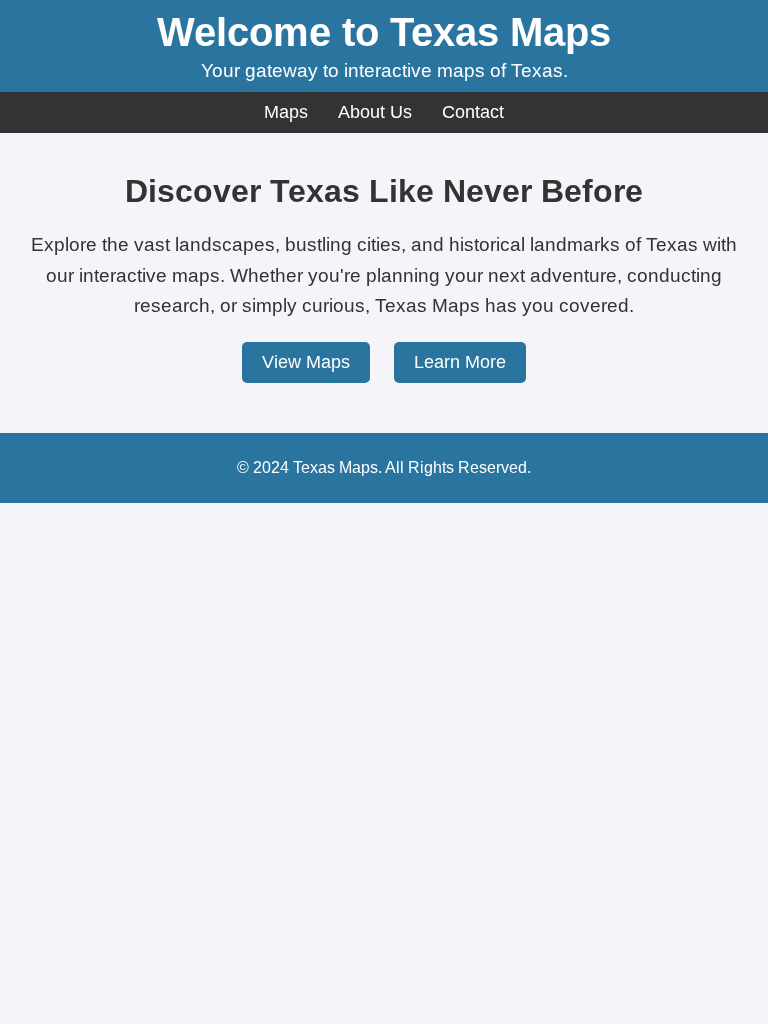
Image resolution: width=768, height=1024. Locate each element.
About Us (375, 112)
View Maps (306, 362)
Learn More (460, 362)
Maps (286, 112)
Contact (473, 112)
